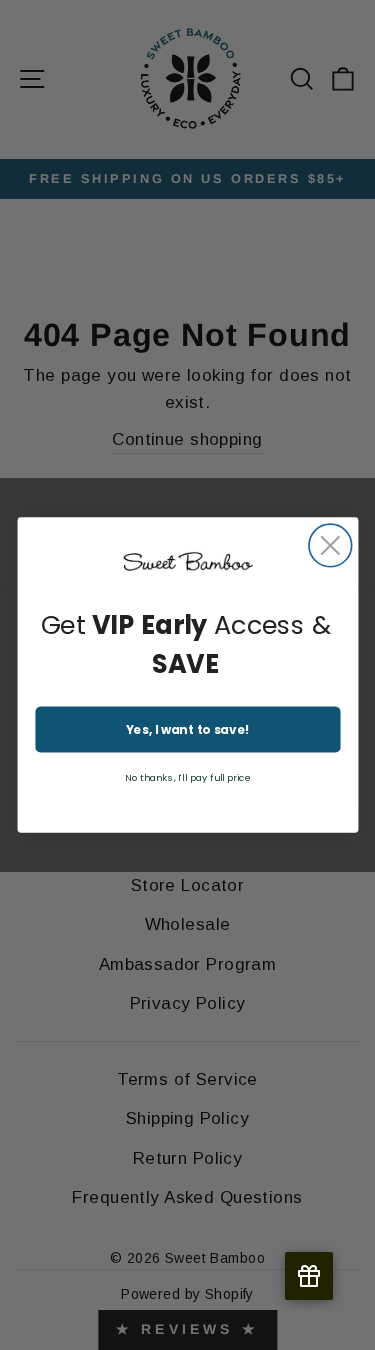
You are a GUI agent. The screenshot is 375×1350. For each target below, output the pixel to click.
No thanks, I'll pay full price (187, 778)
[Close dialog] (330, 545)
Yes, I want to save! (187, 729)
